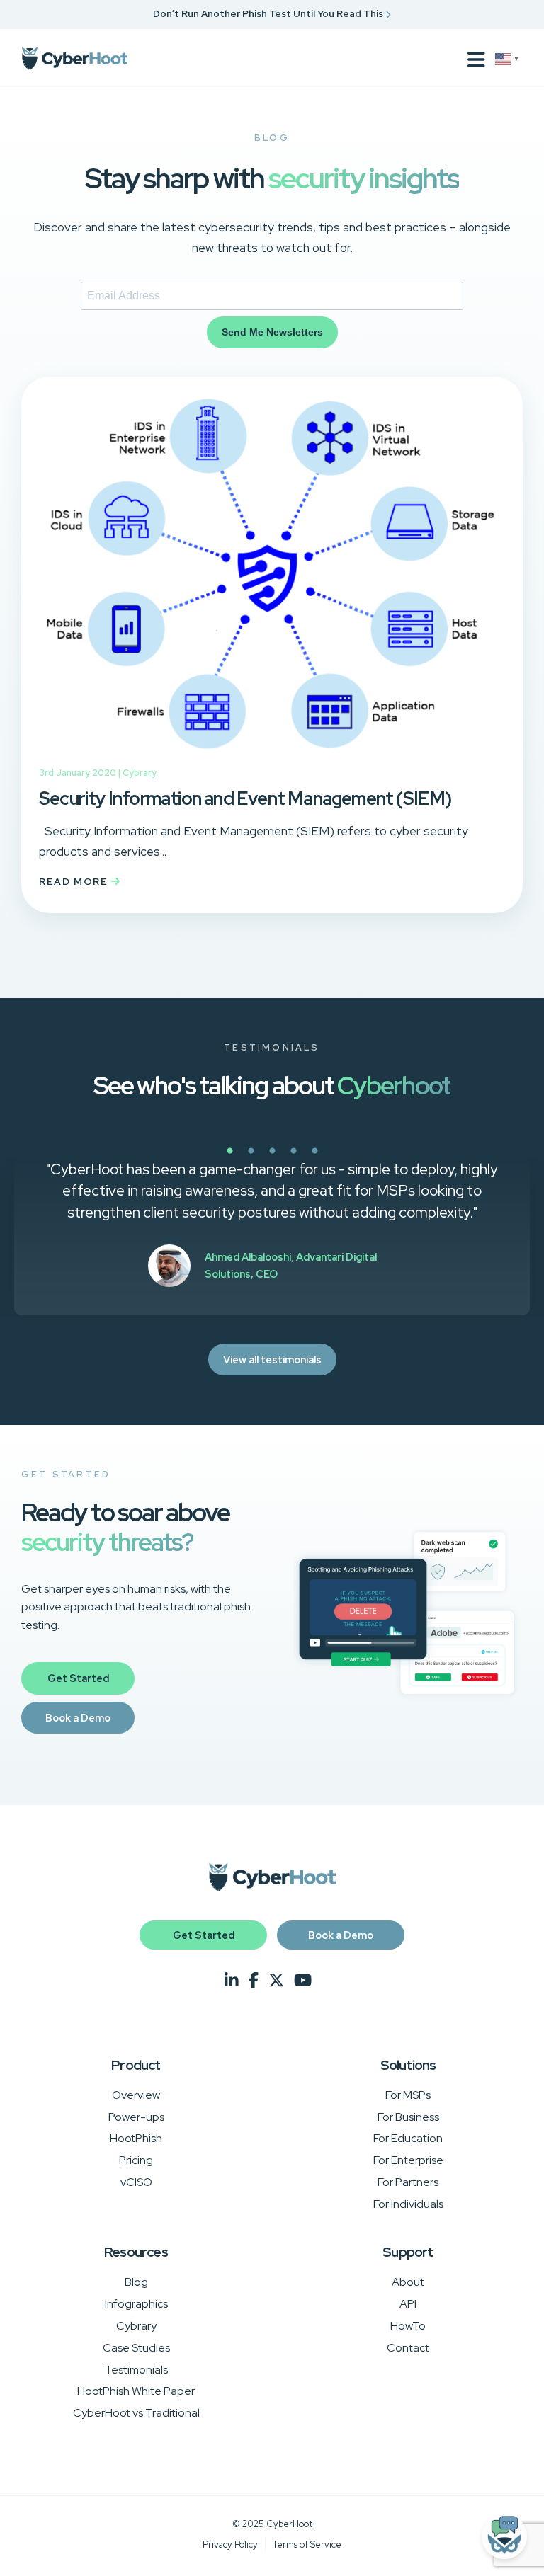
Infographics (136, 2304)
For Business (408, 2117)
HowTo (408, 2326)
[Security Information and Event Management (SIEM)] (272, 755)
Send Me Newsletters (272, 332)
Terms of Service (307, 2544)
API (408, 2304)
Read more (75, 881)
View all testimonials (272, 1359)
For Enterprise (408, 2160)
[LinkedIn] (232, 1981)
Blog (136, 2282)
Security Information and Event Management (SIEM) (245, 798)
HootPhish (136, 2138)
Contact (408, 2348)
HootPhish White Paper (136, 2391)
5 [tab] (364, 1159)
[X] (276, 1981)
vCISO (136, 2182)
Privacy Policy (230, 2544)
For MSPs (408, 2095)
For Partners (408, 2182)
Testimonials (136, 2370)
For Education (408, 2138)
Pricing (136, 2160)
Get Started (78, 1678)
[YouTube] (303, 1981)
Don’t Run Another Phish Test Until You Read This (269, 14)
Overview (136, 2095)
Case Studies (136, 2348)
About (408, 2282)
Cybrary (140, 773)
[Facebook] (254, 1981)
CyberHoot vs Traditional (136, 2413)
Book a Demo (78, 1718)
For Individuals (408, 2204)
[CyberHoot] (74, 59)
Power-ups (136, 2117)
